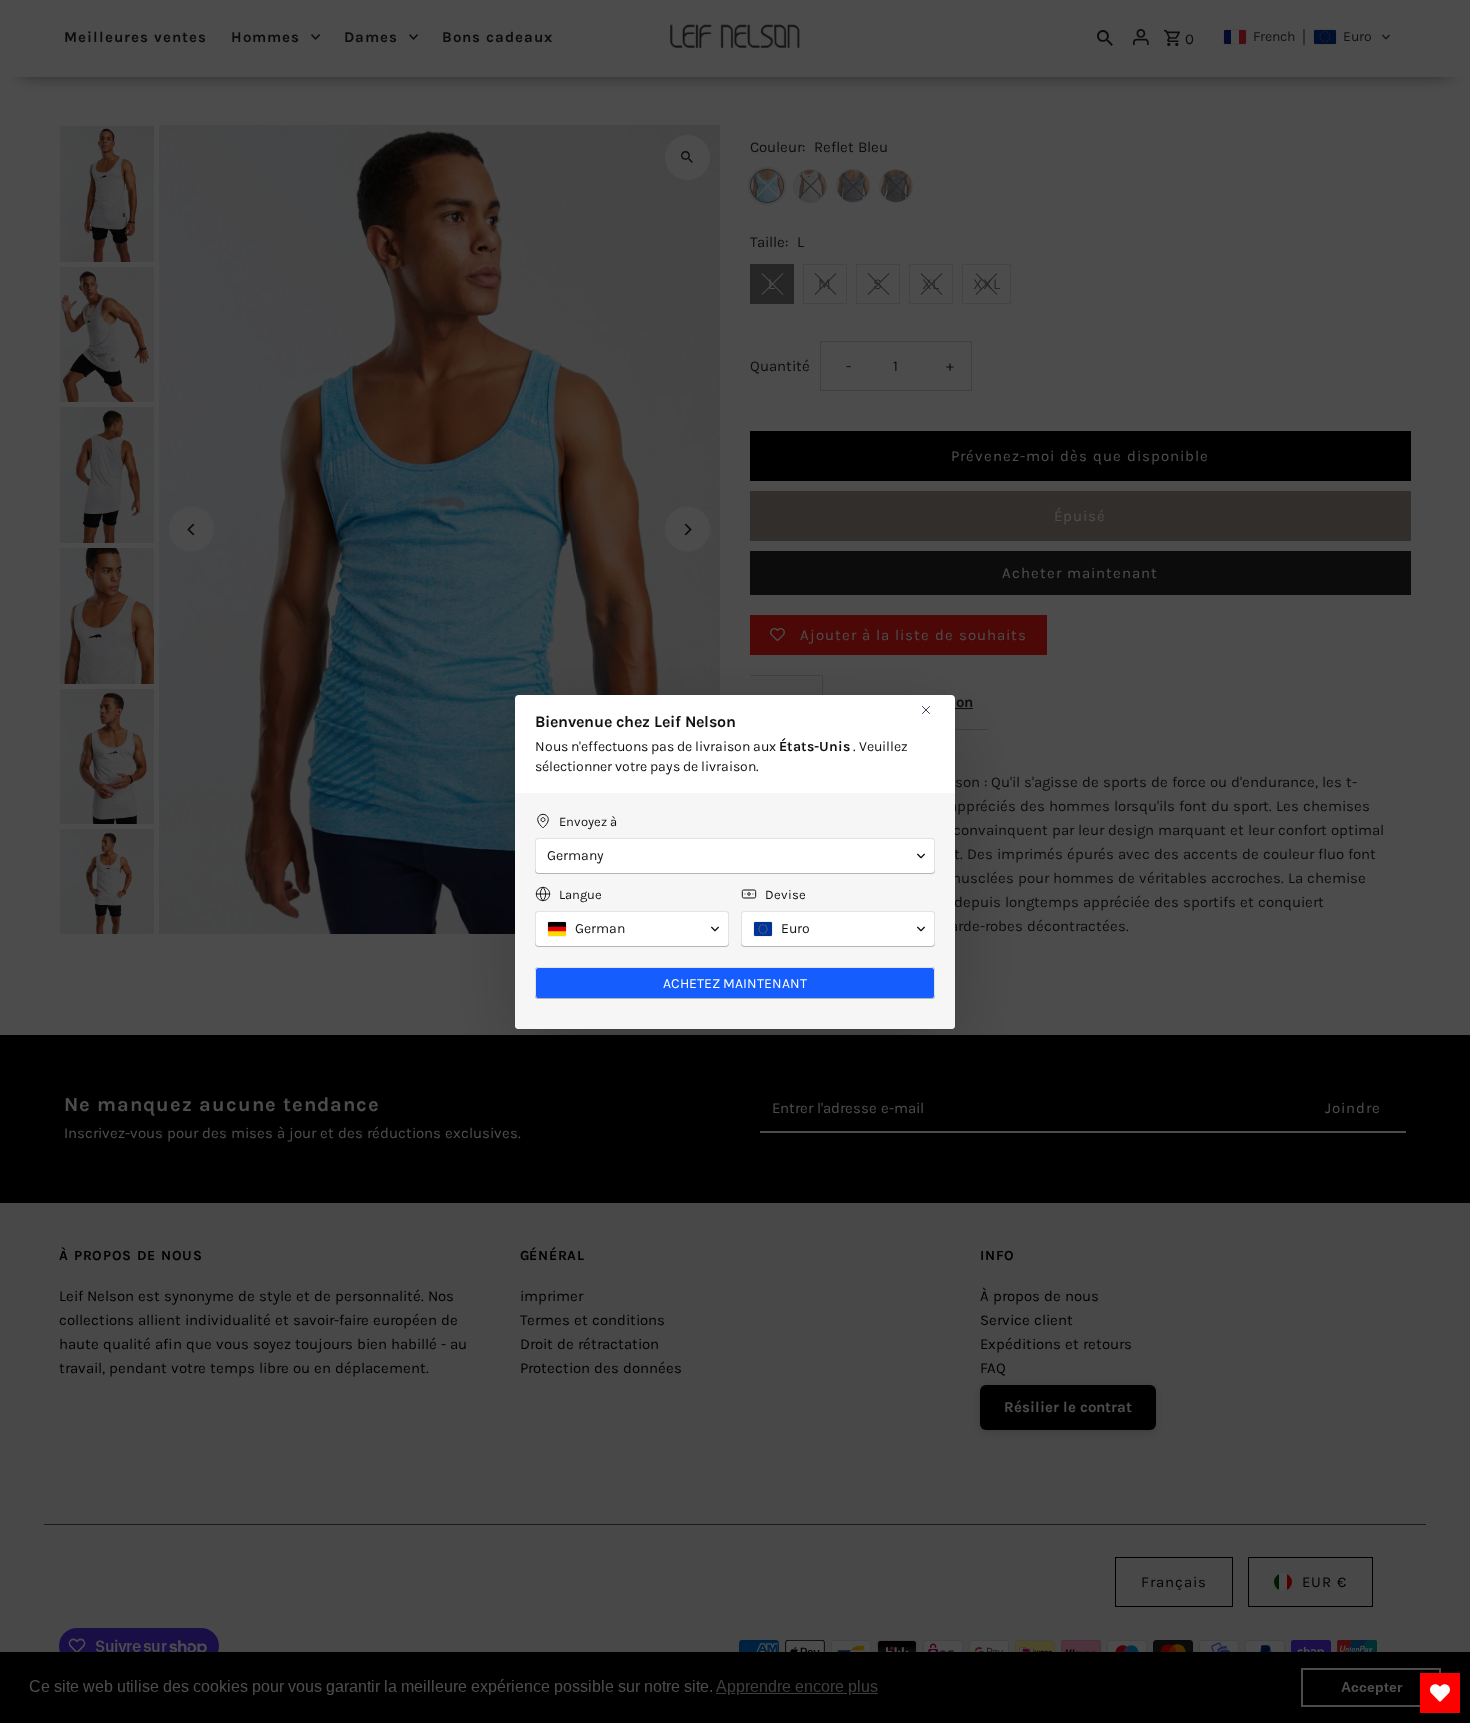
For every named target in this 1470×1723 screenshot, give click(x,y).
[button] (735, 856)
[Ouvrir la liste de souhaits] (1440, 1693)
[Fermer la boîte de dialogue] (926, 710)
